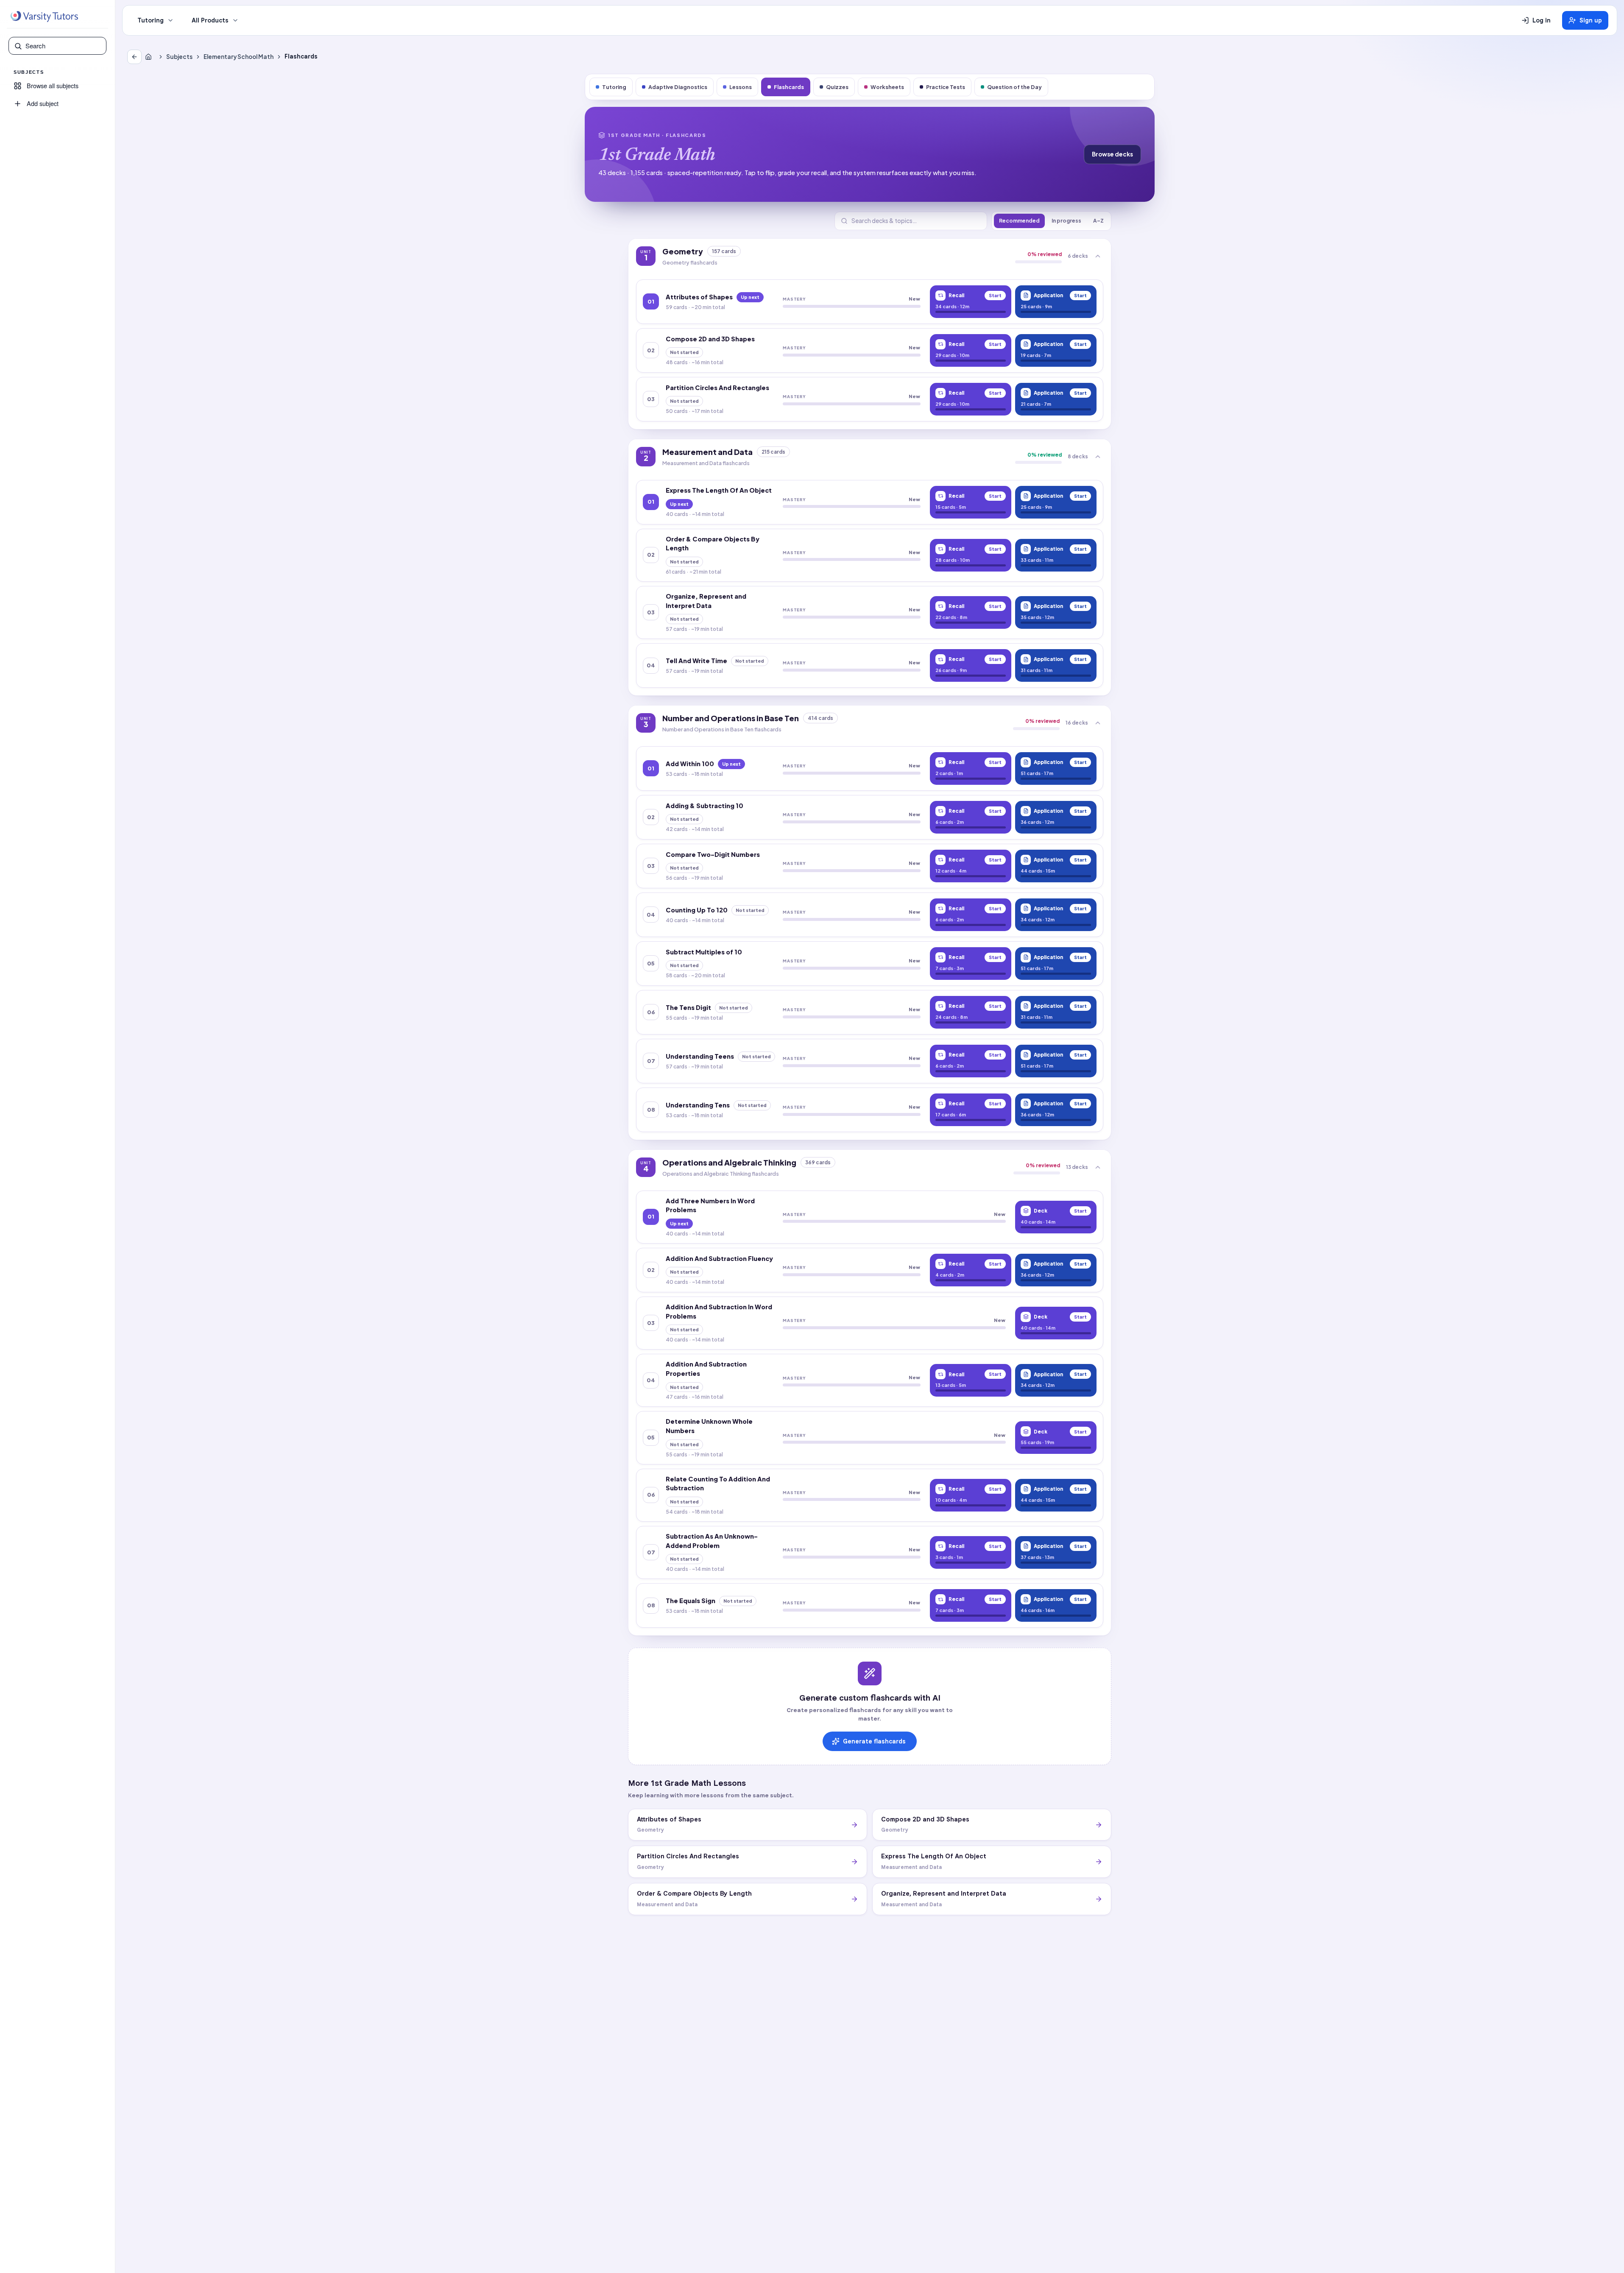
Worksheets (887, 87)
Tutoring (151, 20)
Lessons (741, 87)
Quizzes (837, 87)
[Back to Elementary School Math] (134, 57)
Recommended (1019, 221)
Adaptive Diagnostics (678, 87)
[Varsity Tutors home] (44, 17)
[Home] (150, 57)
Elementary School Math (239, 57)
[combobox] (63, 46)
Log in (1542, 20)
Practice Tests (946, 87)
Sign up (1591, 20)
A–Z (1098, 221)
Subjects (179, 57)
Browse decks (1112, 154)
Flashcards (789, 87)
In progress (1066, 221)
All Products (210, 20)
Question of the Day (1014, 87)
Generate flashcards (874, 1741)
